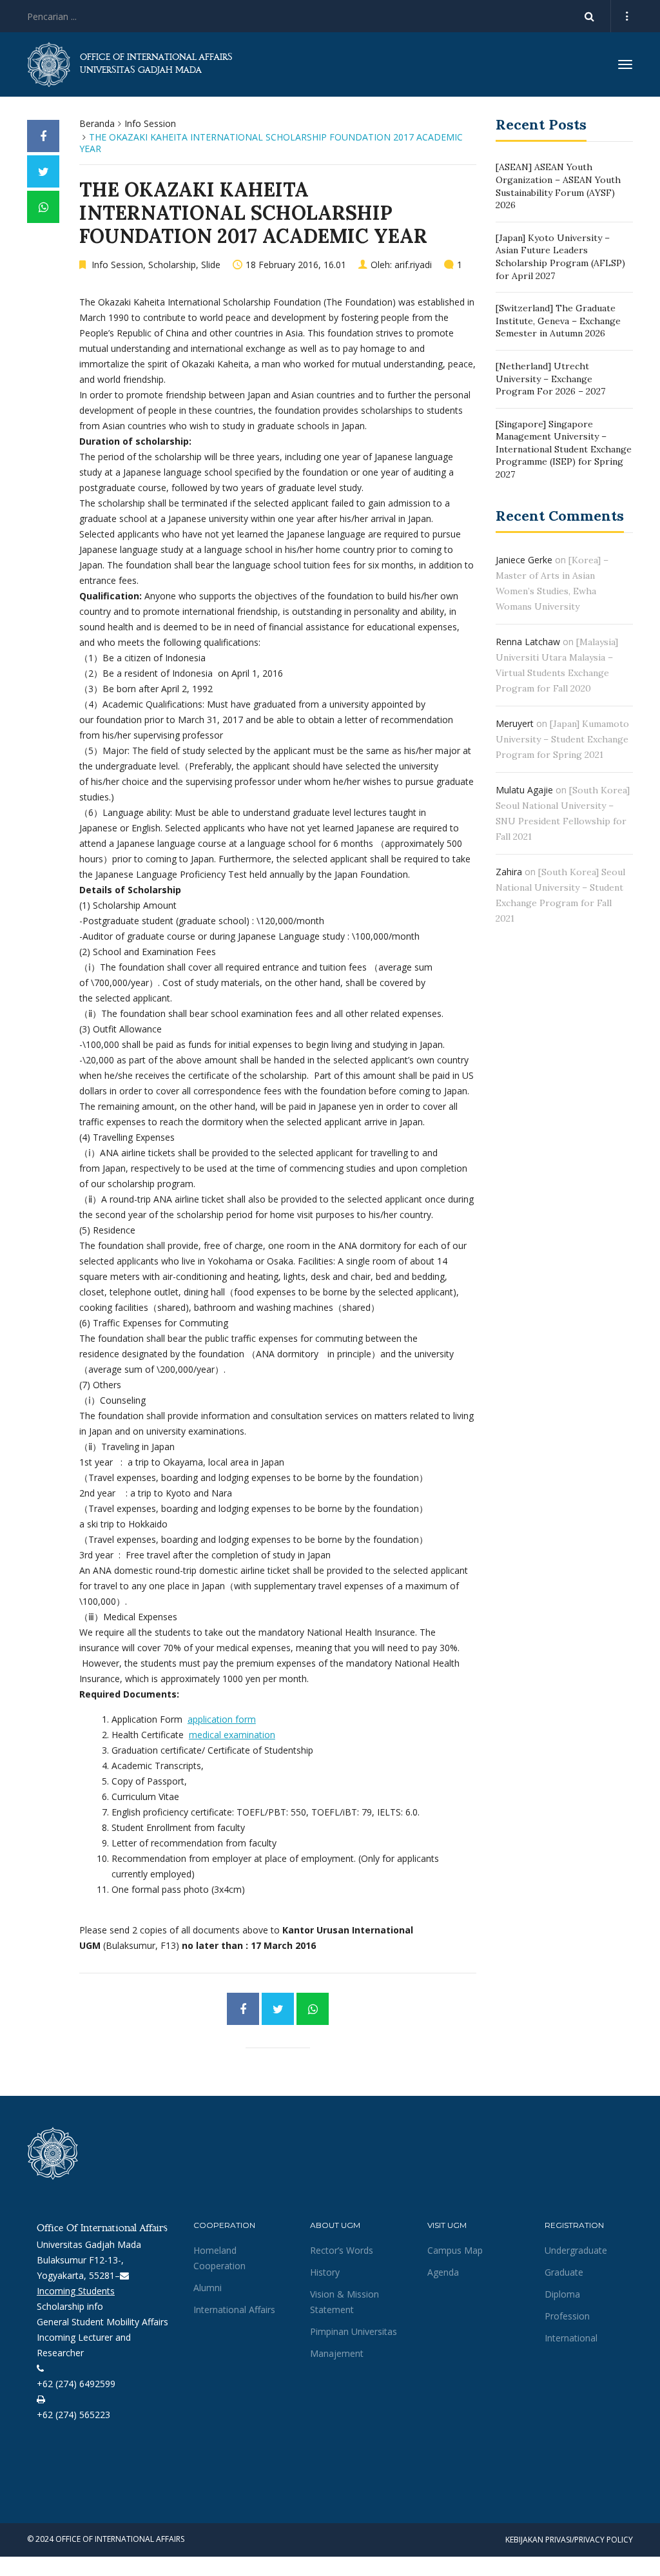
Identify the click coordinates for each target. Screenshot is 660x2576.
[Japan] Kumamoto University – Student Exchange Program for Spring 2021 (562, 739)
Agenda (443, 2272)
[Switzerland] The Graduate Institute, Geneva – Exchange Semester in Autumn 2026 (558, 321)
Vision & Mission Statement (345, 2302)
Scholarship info (70, 2306)
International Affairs (234, 2310)
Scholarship (172, 265)
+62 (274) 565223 (73, 2415)
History (325, 2272)
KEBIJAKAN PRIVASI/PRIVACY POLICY (569, 2540)
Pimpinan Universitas (354, 2331)
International (571, 2338)
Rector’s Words (342, 2250)
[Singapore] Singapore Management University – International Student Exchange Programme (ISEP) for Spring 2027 (564, 449)
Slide (211, 265)
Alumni (208, 2288)
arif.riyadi (413, 265)
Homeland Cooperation (219, 2258)
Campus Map (455, 2250)
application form (222, 1719)
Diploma (562, 2294)
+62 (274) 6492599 (76, 2384)
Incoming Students (76, 2291)
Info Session (150, 123)
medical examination (232, 1735)
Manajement (337, 2353)
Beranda (97, 123)
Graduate (564, 2272)
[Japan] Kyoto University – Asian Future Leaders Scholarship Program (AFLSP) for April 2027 (560, 257)
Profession (567, 2316)
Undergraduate (576, 2250)
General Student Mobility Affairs (102, 2322)
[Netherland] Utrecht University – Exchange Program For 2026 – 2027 (550, 379)
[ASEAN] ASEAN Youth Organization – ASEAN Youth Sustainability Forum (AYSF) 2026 (558, 186)
